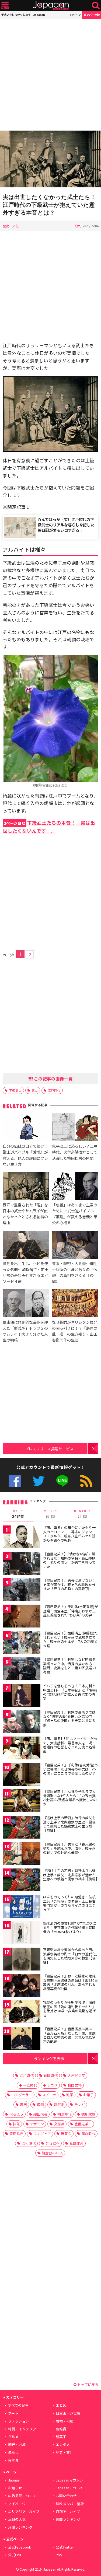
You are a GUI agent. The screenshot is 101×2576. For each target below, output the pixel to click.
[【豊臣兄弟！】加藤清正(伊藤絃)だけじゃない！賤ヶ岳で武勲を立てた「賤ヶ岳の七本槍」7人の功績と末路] (22, 1643)
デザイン (37, 2124)
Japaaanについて (69, 2488)
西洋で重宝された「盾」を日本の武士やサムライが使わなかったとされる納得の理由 (25, 1214)
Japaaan (51, 6)
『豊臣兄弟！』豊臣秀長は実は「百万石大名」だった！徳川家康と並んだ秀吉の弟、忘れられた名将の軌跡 (69, 2035)
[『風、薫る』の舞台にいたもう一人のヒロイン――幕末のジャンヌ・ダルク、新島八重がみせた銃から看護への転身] (22, 1538)
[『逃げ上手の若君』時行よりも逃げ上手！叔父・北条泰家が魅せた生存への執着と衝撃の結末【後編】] (22, 1881)
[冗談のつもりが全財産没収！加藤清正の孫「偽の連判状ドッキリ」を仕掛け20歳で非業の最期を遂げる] (22, 2013)
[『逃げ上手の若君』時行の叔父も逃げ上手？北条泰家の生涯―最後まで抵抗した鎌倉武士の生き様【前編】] (22, 1828)
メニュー (5, 6)
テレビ (80, 2104)
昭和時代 (29, 2143)
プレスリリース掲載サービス (49, 1449)
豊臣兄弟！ (83, 2124)
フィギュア (42, 2134)
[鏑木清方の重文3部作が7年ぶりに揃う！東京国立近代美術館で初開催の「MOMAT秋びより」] (22, 1933)
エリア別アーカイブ (24, 2512)
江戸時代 (54, 1090)
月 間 (82, 1514)
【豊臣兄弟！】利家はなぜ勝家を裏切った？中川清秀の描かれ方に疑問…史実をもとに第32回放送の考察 (69, 1666)
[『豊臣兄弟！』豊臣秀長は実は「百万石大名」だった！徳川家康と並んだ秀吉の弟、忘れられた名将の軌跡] (22, 2039)
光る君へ (53, 2143)
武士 (35, 1090)
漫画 (40, 2104)
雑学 (70, 2095)
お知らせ (15, 2488)
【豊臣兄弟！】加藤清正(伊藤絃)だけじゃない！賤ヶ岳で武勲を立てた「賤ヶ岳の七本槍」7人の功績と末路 (70, 1639)
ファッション (19, 2421)
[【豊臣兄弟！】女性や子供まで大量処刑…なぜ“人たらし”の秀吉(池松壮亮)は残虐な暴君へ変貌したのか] (22, 1802)
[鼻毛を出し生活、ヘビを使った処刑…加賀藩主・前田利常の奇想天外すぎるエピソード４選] (26, 1245)
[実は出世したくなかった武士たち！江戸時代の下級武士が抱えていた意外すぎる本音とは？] (50, 160)
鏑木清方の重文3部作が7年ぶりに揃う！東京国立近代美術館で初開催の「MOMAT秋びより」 (69, 1927)
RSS (86, 1481)
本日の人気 (17, 2519)
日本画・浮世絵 (68, 2413)
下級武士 (15, 1090)
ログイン (75, 15)
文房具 (59, 2124)
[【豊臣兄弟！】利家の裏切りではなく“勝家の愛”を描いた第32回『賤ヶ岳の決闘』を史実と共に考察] (22, 1722)
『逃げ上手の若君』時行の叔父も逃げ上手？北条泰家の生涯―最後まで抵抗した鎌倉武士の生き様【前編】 (69, 1824)
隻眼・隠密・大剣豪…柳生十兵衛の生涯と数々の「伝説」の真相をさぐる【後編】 (75, 1272)
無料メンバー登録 (70, 2504)
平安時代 (30, 2085)
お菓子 (88, 2095)
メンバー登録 (92, 15)
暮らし (13, 2452)
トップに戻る (87, 2384)
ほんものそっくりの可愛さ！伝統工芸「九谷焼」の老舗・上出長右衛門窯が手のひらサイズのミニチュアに (69, 1903)
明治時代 (64, 2114)
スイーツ (49, 2095)
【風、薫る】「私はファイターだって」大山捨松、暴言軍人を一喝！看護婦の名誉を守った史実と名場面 (70, 1745)
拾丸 (78, 226)
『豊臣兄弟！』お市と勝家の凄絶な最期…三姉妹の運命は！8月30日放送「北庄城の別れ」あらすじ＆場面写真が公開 (70, 1982)
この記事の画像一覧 (53, 1079)
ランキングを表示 (49, 2058)
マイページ (17, 2504)
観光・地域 (17, 2444)
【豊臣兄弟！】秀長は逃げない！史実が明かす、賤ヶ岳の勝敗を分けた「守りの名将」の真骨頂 (69, 1584)
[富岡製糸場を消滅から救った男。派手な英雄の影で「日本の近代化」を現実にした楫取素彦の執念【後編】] (22, 1960)
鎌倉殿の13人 (52, 2153)
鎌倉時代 (88, 2134)
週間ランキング (68, 2519)
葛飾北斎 (76, 2143)
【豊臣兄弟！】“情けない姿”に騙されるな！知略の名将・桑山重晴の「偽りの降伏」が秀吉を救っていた (69, 1560)
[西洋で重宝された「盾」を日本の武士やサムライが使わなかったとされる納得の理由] (26, 1187)
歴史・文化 (11, 226)
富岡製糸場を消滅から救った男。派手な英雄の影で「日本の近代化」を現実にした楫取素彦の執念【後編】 (70, 1956)
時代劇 (59, 2104)
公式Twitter (39, 1481)
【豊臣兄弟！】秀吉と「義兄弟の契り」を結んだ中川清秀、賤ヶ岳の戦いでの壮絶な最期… (69, 1848)
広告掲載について (22, 2496)
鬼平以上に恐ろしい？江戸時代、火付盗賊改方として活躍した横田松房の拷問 (75, 1152)
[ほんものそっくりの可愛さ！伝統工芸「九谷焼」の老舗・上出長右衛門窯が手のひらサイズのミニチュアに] (22, 1907)
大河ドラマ (76, 2075)
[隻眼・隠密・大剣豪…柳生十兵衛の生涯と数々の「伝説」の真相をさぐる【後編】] (75, 1245)
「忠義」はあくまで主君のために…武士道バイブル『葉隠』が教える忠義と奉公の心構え (75, 1214)
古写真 (13, 2460)
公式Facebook (15, 1481)
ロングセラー (22, 2095)
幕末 (23, 2104)
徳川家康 (88, 2114)
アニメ (52, 2085)
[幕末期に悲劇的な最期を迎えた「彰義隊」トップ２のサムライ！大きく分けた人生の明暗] (26, 1304)
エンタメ (63, 2444)
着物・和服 (65, 2421)
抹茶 (16, 2124)
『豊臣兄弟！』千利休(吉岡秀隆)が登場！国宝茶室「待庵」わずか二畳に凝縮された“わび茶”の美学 (70, 1611)
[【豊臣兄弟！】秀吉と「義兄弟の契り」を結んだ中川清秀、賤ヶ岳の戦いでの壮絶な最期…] (22, 1854)
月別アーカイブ (68, 2512)
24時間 (18, 1514)
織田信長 (40, 2114)
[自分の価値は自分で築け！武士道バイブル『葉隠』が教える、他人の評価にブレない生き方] (26, 1128)
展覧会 (66, 2134)
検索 (96, 6)
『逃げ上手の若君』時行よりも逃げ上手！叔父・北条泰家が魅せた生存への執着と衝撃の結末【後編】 (71, 1875)
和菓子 (61, 2437)
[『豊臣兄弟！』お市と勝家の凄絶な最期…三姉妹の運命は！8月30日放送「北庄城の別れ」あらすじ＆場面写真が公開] (22, 1986)
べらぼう (16, 2114)
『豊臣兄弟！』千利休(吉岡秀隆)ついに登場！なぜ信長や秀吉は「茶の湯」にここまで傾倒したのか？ (70, 1769)
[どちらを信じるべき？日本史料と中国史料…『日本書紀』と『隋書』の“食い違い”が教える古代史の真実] (22, 1696)
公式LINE (62, 1481)
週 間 (50, 1514)
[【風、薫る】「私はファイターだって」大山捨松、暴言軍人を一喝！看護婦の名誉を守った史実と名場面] (22, 1749)
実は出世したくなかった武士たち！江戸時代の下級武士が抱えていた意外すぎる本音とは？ (49, 205)
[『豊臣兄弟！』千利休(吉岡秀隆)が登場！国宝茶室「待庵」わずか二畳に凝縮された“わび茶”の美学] (22, 1617)
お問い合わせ (66, 2496)
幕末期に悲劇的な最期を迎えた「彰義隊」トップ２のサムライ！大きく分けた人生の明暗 (25, 1331)
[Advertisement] (50, 75)
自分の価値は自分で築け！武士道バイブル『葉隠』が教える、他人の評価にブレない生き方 (25, 1155)
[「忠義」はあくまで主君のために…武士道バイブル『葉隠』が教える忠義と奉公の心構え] (75, 1187)
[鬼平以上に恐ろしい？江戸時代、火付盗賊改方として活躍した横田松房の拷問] (75, 1128)
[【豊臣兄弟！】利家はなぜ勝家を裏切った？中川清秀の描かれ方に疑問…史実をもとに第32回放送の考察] (22, 1670)
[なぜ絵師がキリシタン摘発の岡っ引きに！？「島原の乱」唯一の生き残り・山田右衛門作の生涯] (75, 1304)
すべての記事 (18, 2405)
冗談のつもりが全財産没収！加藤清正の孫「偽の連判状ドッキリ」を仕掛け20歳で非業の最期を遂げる (69, 2009)
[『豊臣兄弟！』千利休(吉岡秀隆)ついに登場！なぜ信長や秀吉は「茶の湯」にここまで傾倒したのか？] (22, 1775)
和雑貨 (61, 2429)
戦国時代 (51, 2075)
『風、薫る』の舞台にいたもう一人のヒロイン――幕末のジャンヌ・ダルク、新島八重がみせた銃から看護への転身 (69, 1534)
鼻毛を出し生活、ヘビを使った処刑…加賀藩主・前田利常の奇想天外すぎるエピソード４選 (25, 1272)
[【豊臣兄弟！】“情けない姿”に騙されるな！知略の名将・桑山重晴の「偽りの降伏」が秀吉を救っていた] (22, 1564)
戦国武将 (75, 2085)
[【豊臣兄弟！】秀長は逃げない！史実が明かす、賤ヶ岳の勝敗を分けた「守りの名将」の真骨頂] (22, 1590)
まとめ (61, 2405)
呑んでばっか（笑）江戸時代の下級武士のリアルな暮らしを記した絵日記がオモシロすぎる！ (66, 525)
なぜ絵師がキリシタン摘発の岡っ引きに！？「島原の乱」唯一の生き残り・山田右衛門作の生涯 (75, 1331)
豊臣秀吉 (16, 2134)
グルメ (13, 2437)
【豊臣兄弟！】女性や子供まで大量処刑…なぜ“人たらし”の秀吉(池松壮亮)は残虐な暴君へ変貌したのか (70, 1798)
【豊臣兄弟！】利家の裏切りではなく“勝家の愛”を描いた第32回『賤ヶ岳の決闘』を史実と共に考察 (69, 1718)
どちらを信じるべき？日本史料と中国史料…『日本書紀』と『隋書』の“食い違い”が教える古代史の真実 (70, 1692)
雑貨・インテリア (22, 2429)
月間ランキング (20, 2527)
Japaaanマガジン (69, 2480)
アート (13, 2413)
